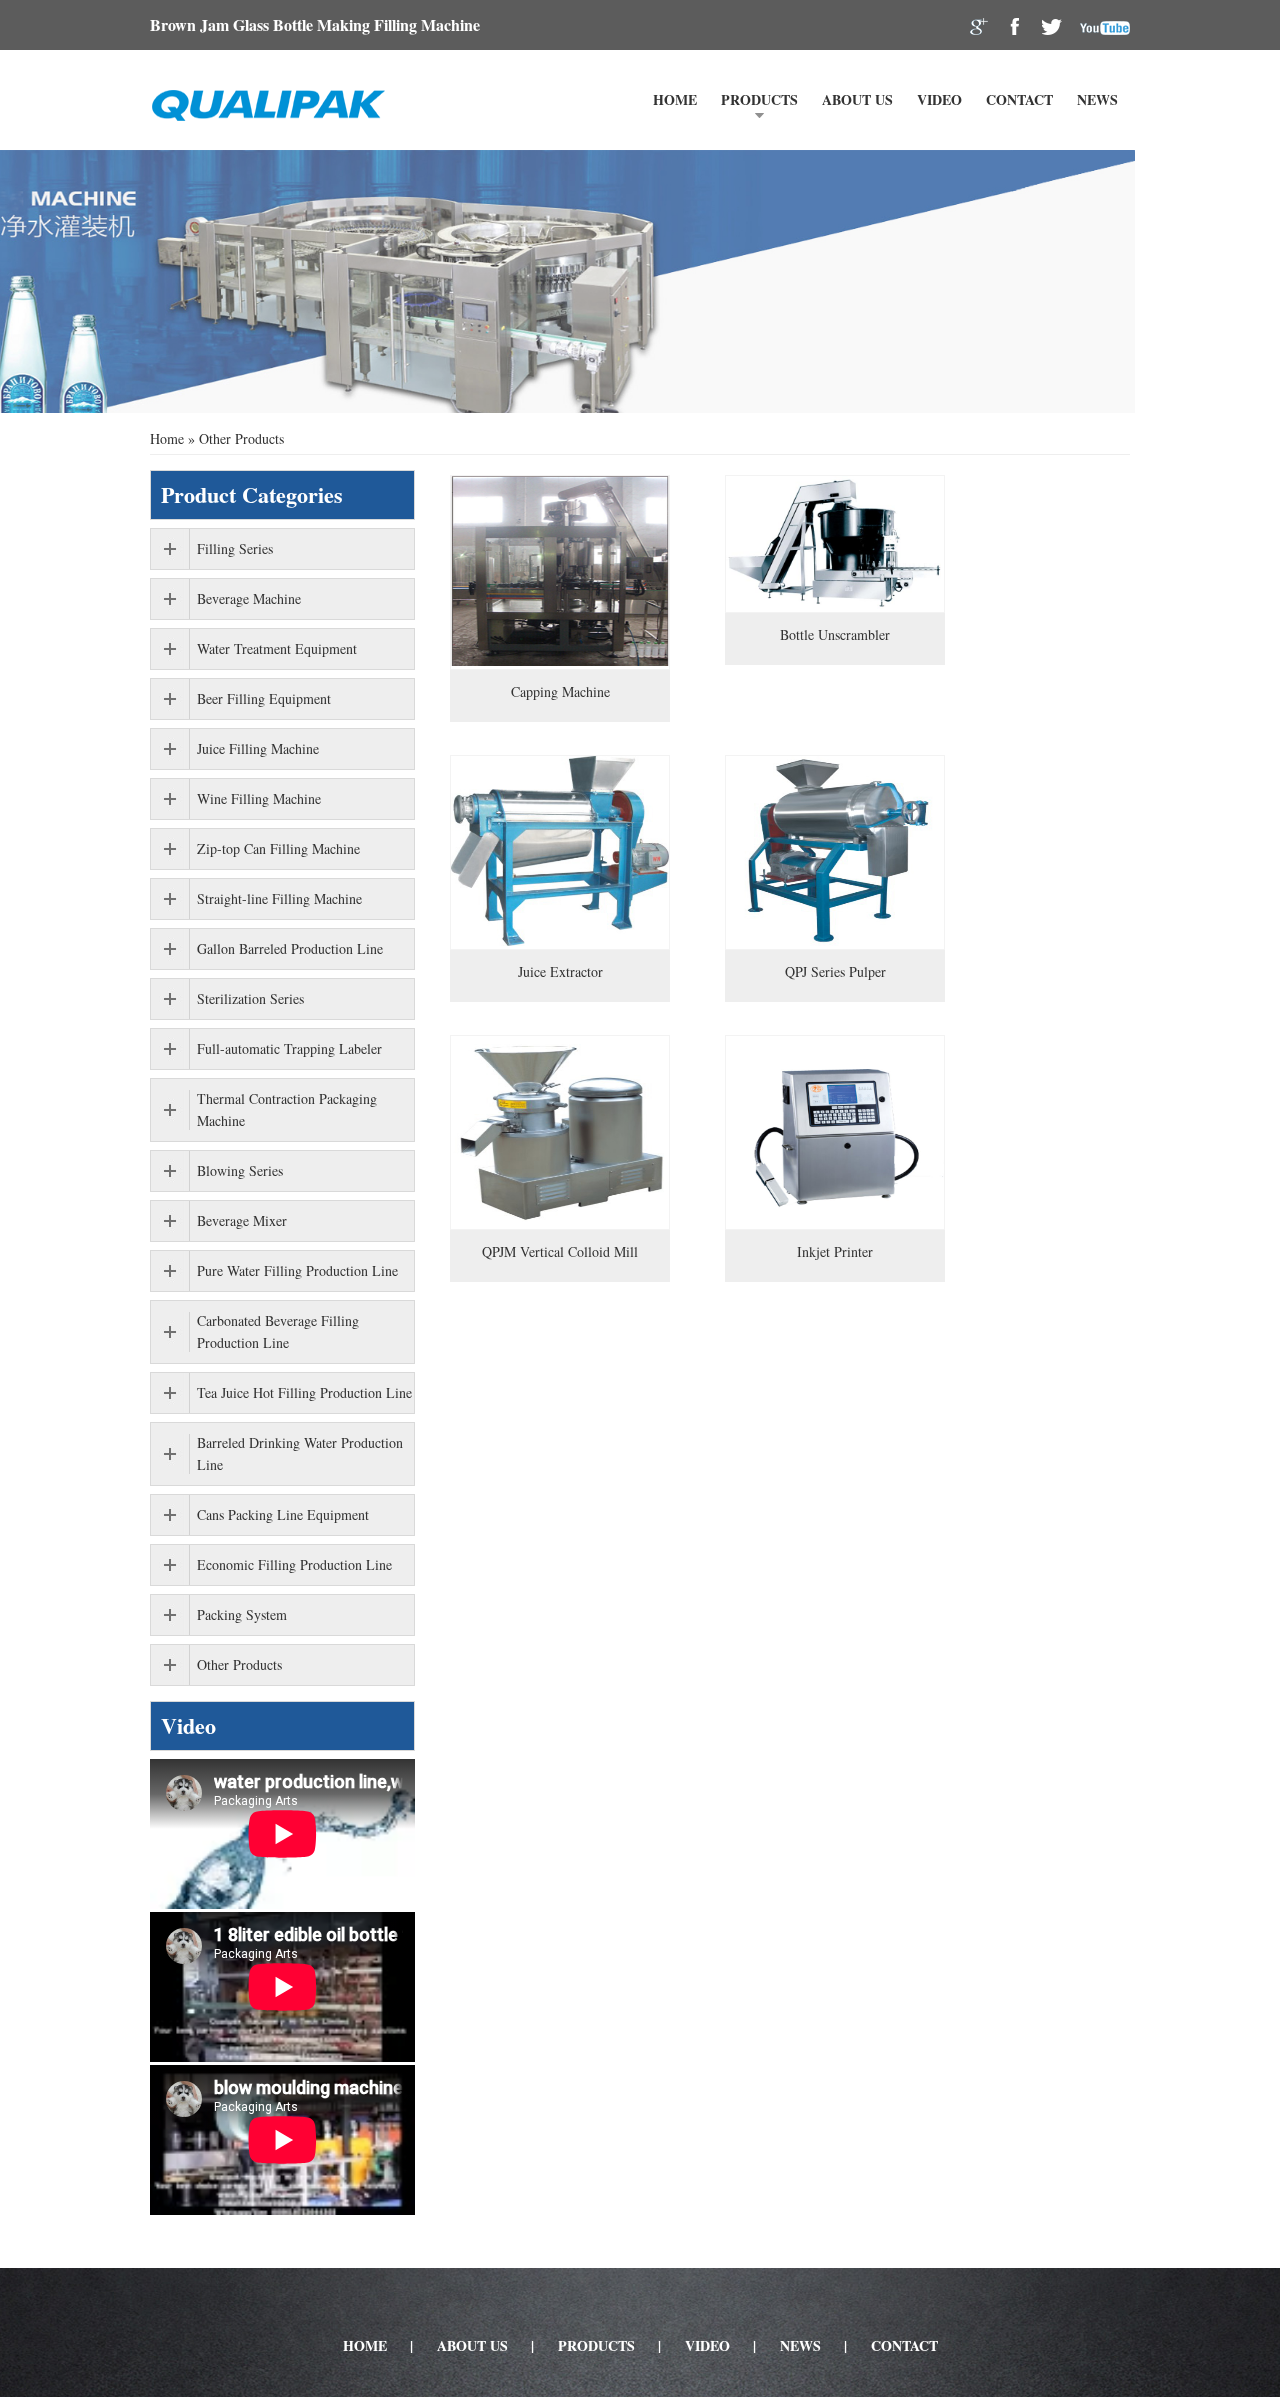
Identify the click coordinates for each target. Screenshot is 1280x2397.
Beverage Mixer (242, 1220)
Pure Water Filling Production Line (297, 1270)
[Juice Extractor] (560, 852)
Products (759, 99)
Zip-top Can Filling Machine (278, 848)
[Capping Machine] (560, 572)
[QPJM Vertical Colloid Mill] (560, 1132)
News (1097, 99)
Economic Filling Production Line (294, 1564)
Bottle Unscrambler (835, 634)
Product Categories (252, 494)
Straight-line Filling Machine (279, 898)
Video (939, 99)
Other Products (239, 1664)
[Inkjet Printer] (835, 1132)
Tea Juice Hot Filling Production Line (304, 1392)
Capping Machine (560, 691)
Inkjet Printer (835, 1251)
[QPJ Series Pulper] (835, 852)
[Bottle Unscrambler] (835, 544)
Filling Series (235, 548)
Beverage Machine (249, 598)
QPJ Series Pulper (835, 971)
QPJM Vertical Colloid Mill (560, 1251)
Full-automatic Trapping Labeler (289, 1048)
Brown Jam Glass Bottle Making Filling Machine (315, 24)
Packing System (242, 1614)
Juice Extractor (560, 971)
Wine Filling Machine (259, 798)
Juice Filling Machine (258, 748)
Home (675, 99)
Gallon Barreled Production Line (290, 948)
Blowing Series (240, 1170)
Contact (1019, 99)
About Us (857, 99)
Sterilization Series (250, 998)
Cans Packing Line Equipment (283, 1514)
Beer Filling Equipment (264, 698)
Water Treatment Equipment (277, 648)
